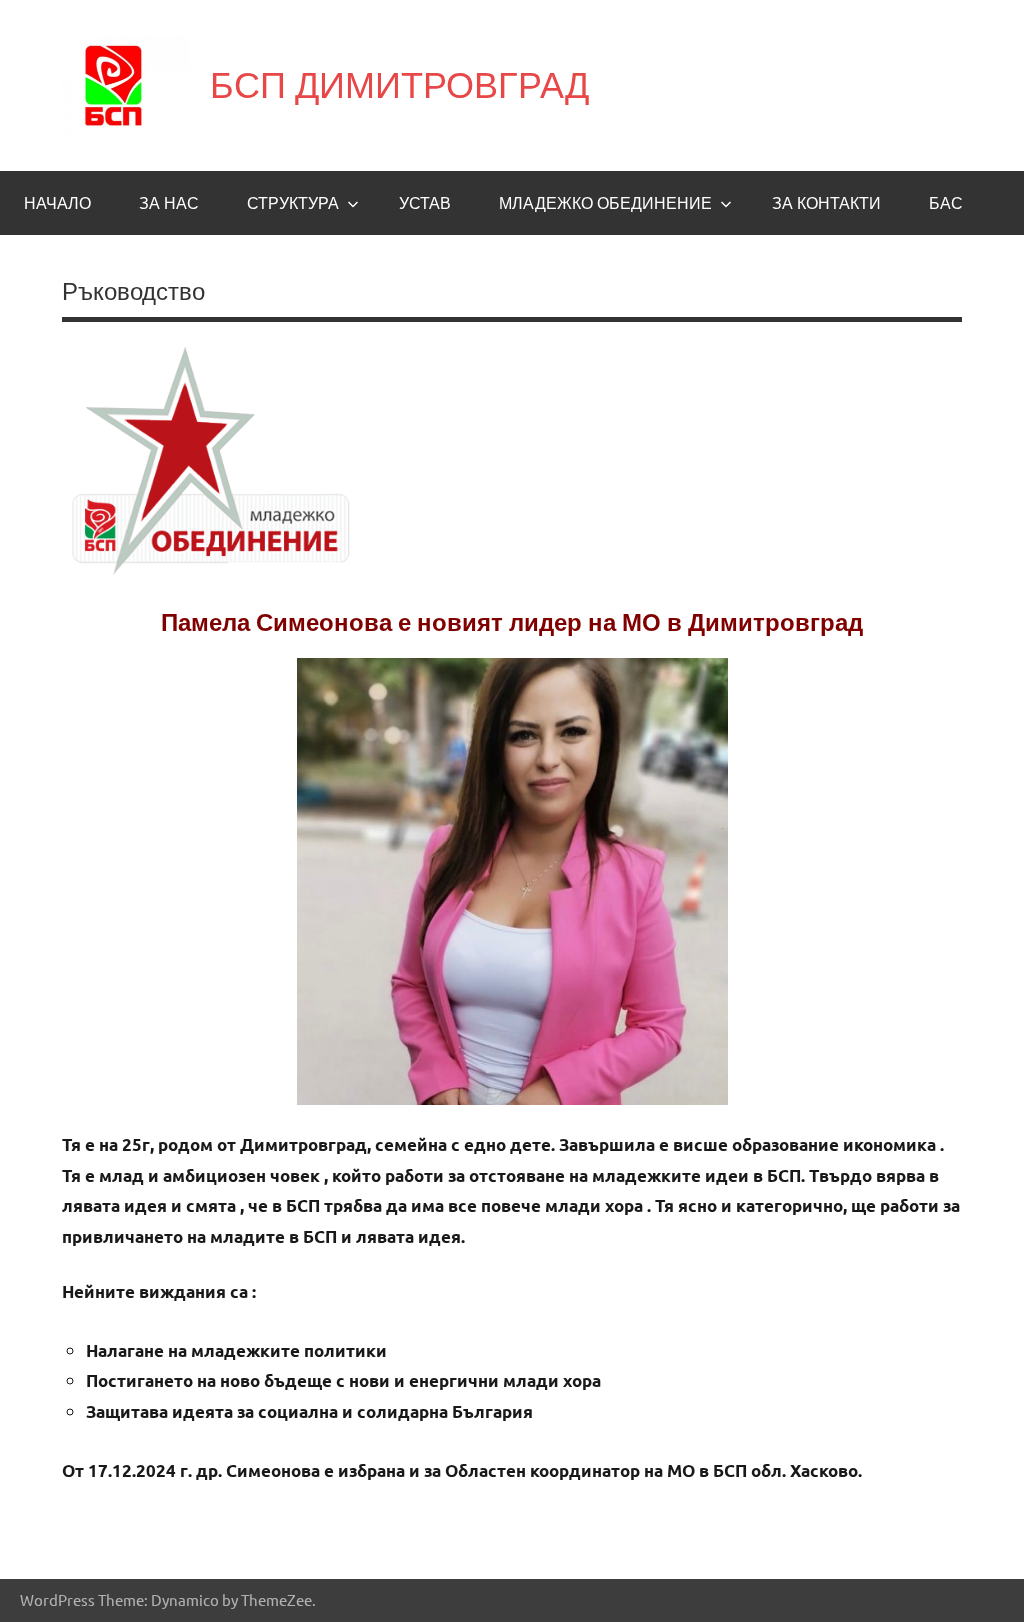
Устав (425, 203)
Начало (57, 203)
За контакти (826, 203)
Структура (293, 203)
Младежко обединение (605, 203)
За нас (169, 203)
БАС (946, 203)
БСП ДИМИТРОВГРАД (399, 84)
